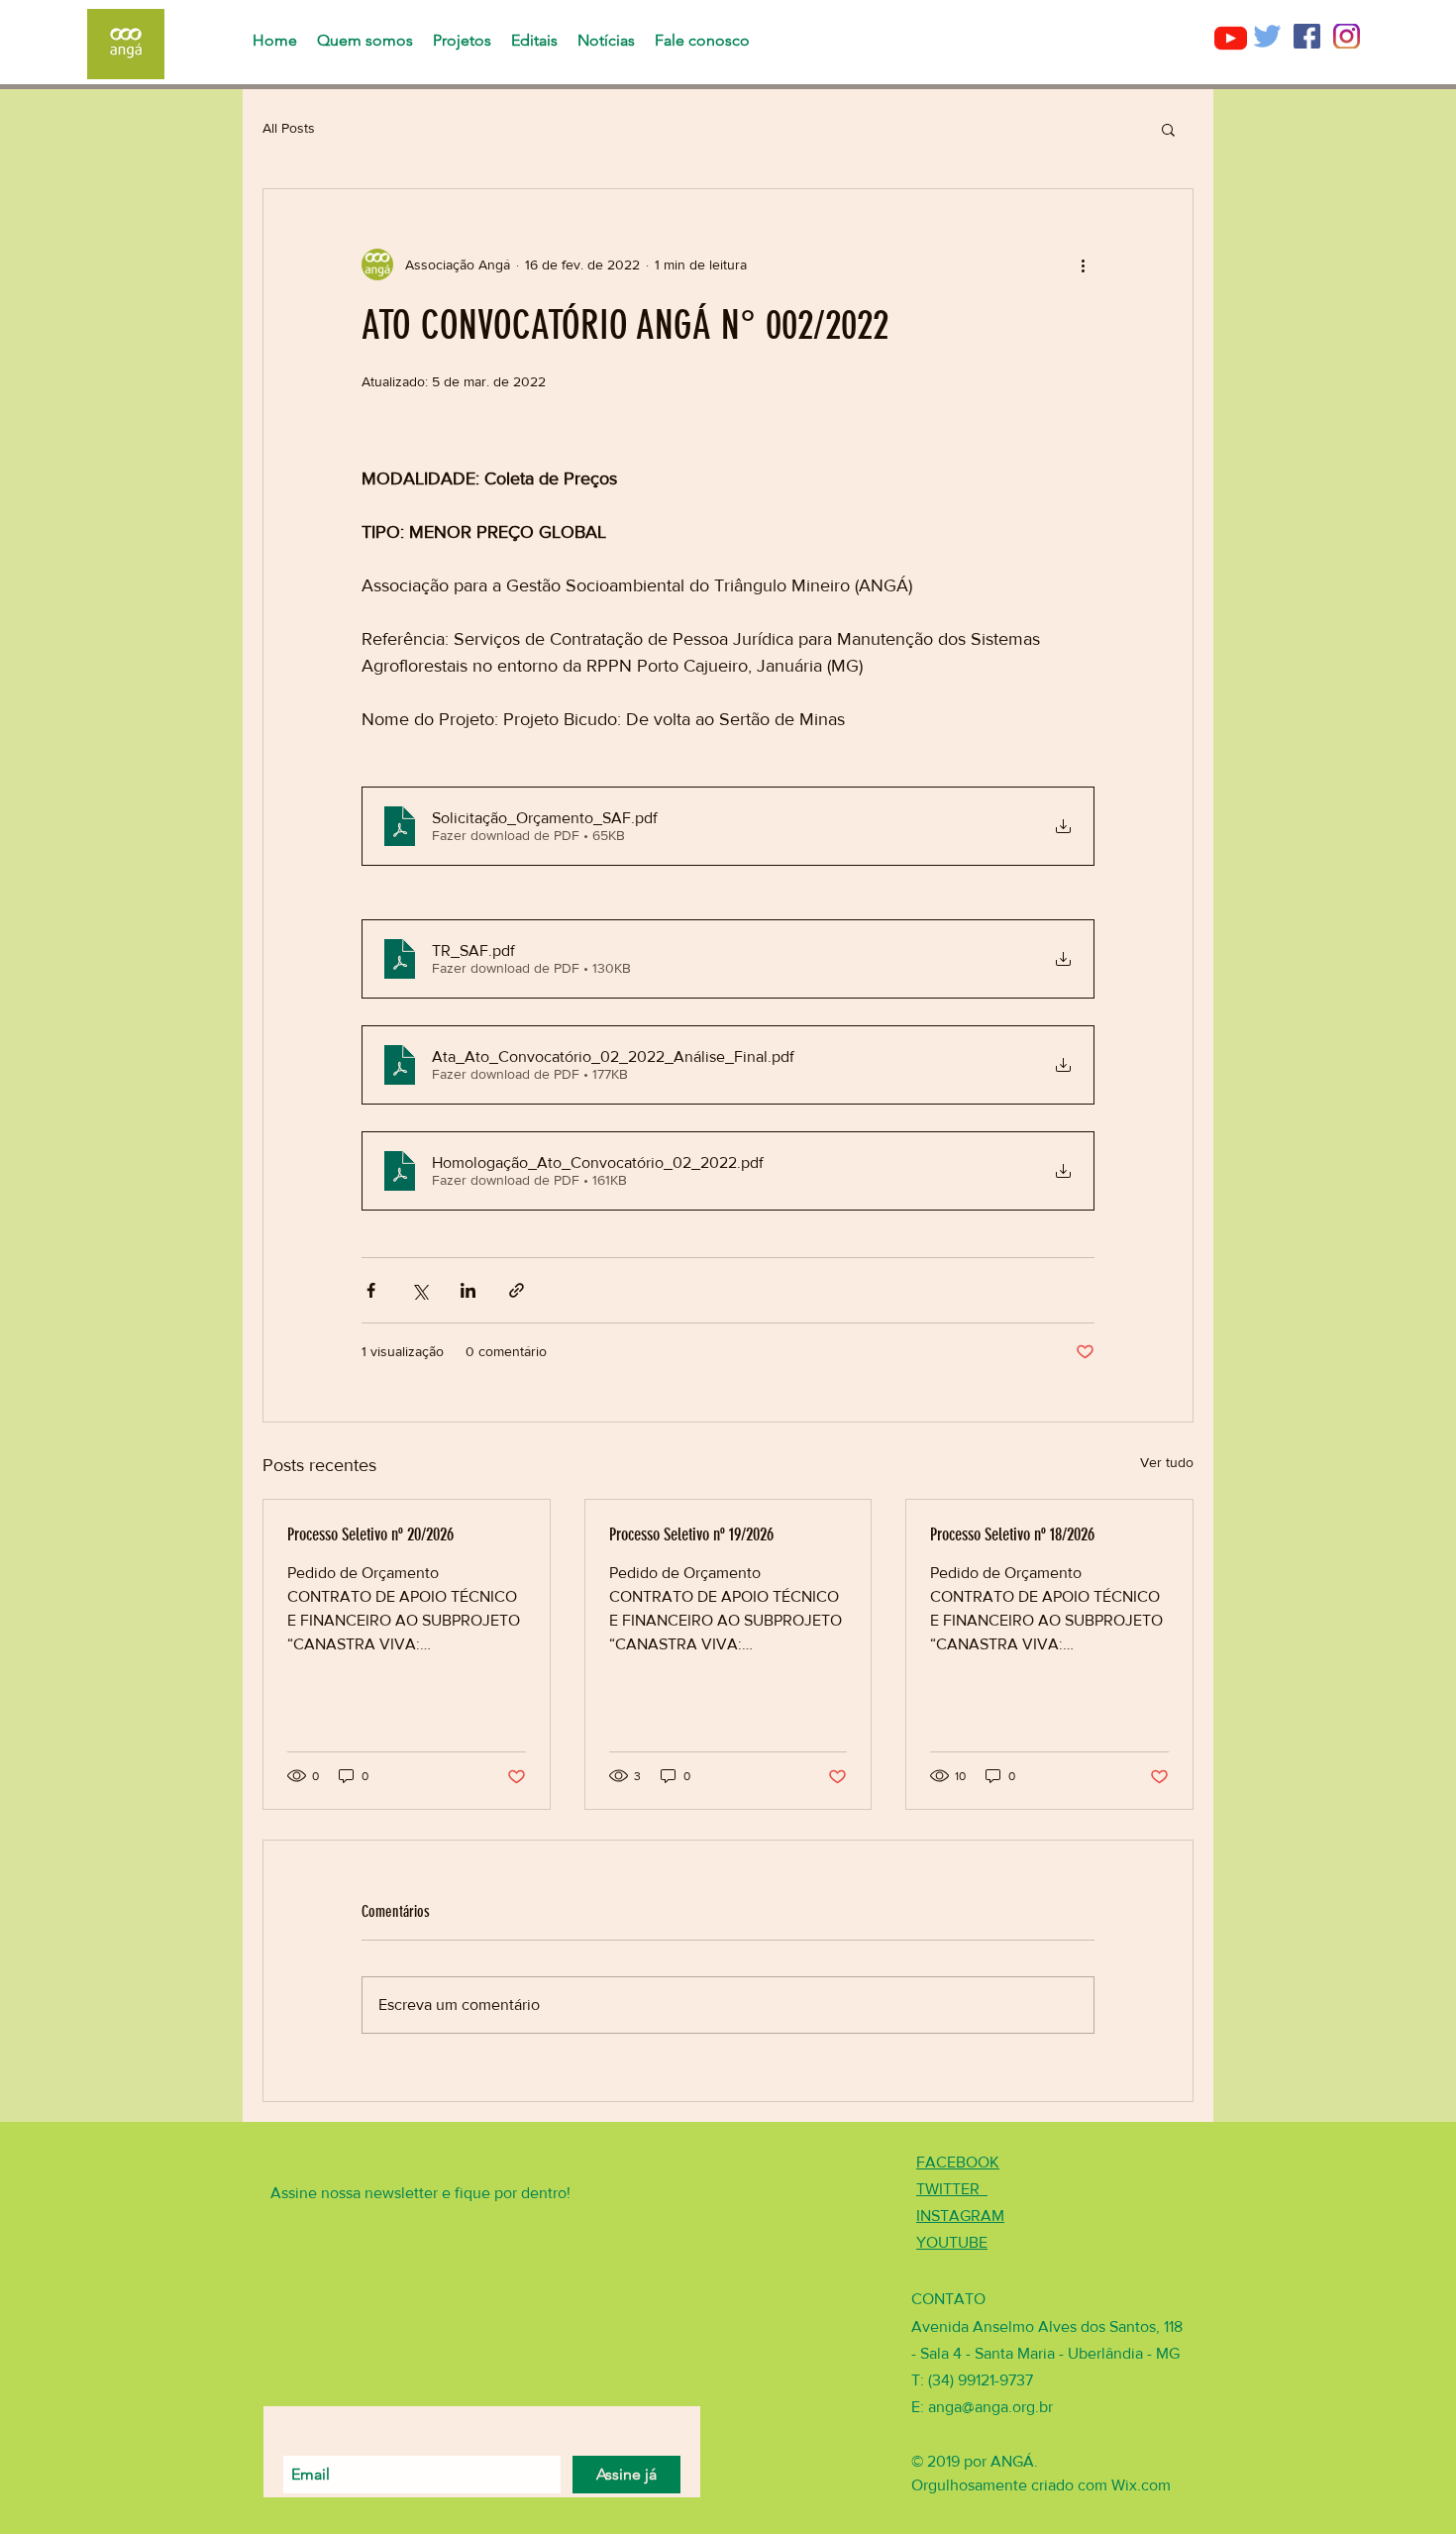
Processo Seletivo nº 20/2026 (370, 1534)
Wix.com (1141, 2485)
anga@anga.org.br (990, 2407)
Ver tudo (1167, 1462)
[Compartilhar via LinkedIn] (468, 1290)
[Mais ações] (1083, 264)
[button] (1168, 129)
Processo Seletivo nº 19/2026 (691, 1534)
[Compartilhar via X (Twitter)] (419, 1290)
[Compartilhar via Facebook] (371, 1290)
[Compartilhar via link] (517, 1290)
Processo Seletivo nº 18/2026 (1012, 1534)
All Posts (289, 128)
